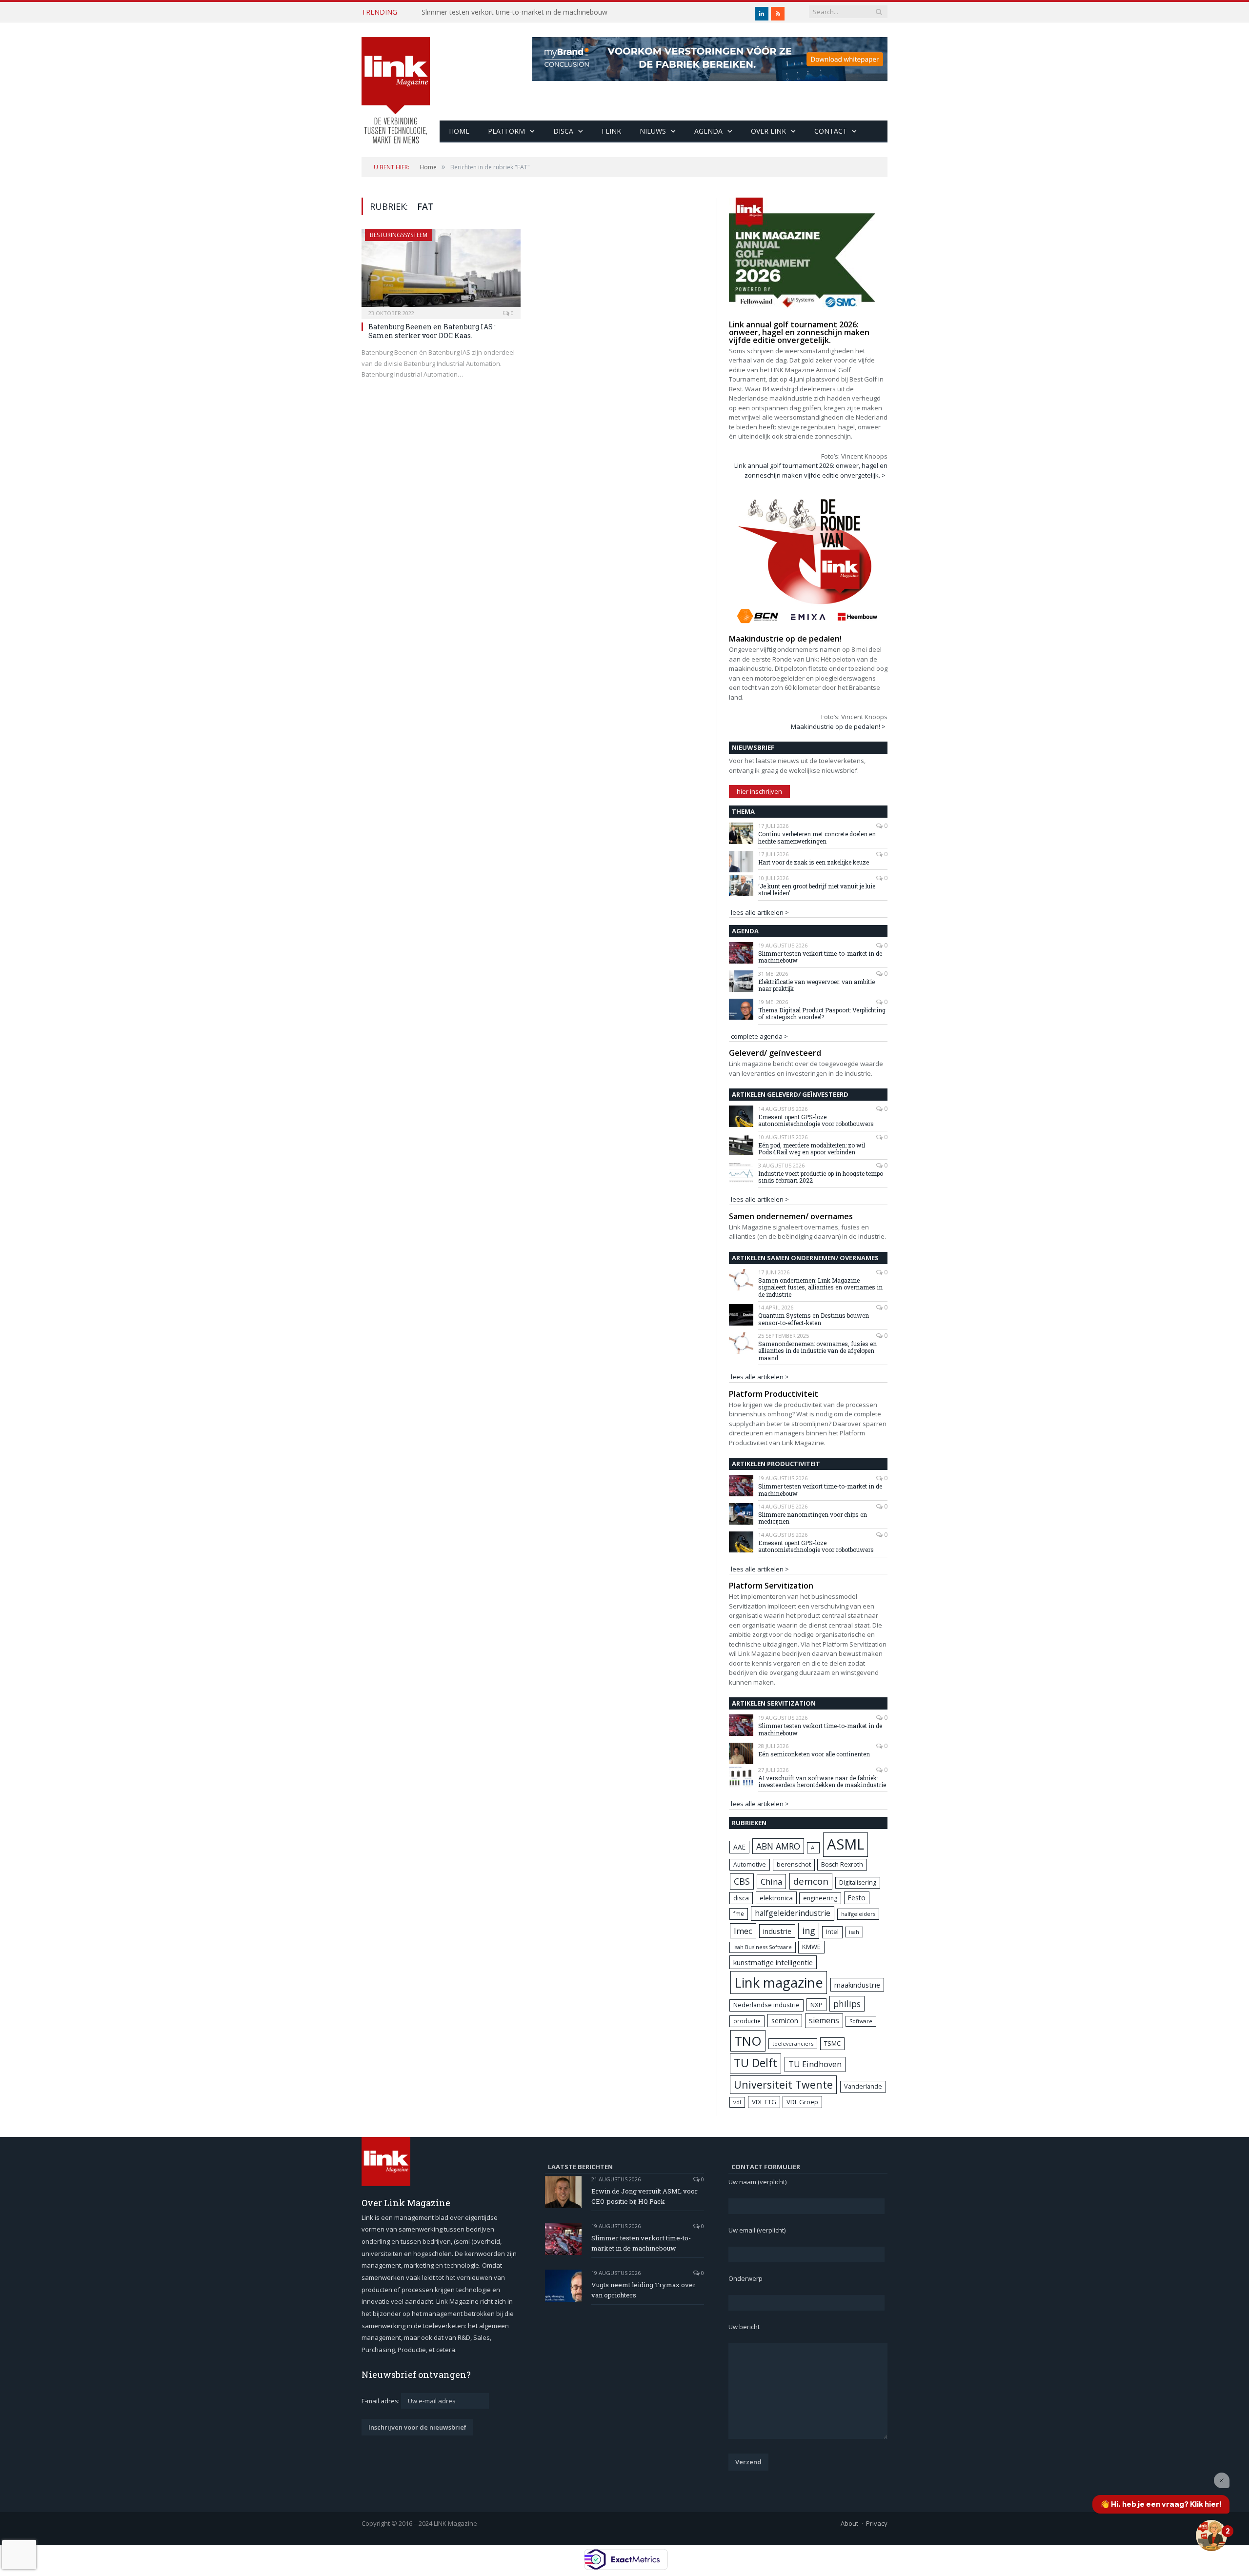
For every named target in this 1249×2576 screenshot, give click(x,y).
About (849, 2523)
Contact (831, 131)
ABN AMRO (778, 1846)
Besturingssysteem (399, 235)
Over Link (768, 131)
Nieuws (653, 131)
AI (813, 1847)
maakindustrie (857, 1985)
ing (809, 1931)
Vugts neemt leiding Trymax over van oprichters (644, 2290)
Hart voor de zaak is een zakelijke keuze (814, 862)
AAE (739, 1847)
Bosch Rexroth (842, 1864)
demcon (811, 1881)
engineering (820, 1898)
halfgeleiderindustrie (793, 1913)
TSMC (832, 2043)
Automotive (750, 1864)
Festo (857, 1898)
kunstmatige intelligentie (773, 1962)
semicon (785, 2021)
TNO (748, 2041)
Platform (506, 131)
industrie (777, 1931)
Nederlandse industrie (766, 2005)
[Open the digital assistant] (1211, 2536)
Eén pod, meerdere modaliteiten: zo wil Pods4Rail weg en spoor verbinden (812, 1149)
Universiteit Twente (783, 2084)
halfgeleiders (858, 1914)
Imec (743, 1931)
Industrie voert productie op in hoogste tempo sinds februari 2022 (821, 1177)
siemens (824, 2020)
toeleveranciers (793, 2043)
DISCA (563, 131)
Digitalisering (858, 1882)
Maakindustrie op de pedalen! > (838, 726)
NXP (816, 2005)
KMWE (811, 1947)
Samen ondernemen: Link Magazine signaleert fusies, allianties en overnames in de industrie (820, 1287)
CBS (742, 1881)
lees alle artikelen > (760, 912)
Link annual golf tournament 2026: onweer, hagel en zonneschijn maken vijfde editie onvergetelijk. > (811, 470)
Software (861, 2021)
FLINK (611, 131)
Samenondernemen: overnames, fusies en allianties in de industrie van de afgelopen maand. (817, 1351)
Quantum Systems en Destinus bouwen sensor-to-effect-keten (814, 1319)
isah (854, 1932)
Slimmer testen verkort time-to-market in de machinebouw (514, 12)
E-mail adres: (381, 2401)
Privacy (877, 2523)
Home (459, 131)
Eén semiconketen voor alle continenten (814, 1754)
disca (741, 1898)
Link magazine (779, 1982)
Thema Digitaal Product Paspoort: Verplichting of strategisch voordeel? (822, 1014)
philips (847, 2004)
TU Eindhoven (815, 2064)
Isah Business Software (763, 1947)
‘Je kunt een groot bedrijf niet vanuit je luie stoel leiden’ (817, 890)
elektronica (776, 1898)
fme (739, 1914)
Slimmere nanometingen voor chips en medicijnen (813, 1518)
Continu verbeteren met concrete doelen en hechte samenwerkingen (817, 837)
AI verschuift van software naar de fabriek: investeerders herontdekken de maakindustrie (822, 1781)
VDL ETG (764, 2102)
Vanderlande (863, 2086)
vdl (737, 2102)
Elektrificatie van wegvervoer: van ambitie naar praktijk (816, 985)
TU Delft (755, 2063)
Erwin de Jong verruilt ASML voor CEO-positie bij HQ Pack (645, 2196)
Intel (832, 1932)
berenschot (794, 1864)
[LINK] (396, 81)
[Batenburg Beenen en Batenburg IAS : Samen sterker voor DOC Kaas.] (441, 271)
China (771, 1882)
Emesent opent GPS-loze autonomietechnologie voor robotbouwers (816, 1120)
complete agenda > (759, 1036)
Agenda (708, 131)
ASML (846, 1844)
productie (747, 2021)
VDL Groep (802, 2102)
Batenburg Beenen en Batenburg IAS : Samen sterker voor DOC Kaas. (432, 331)
